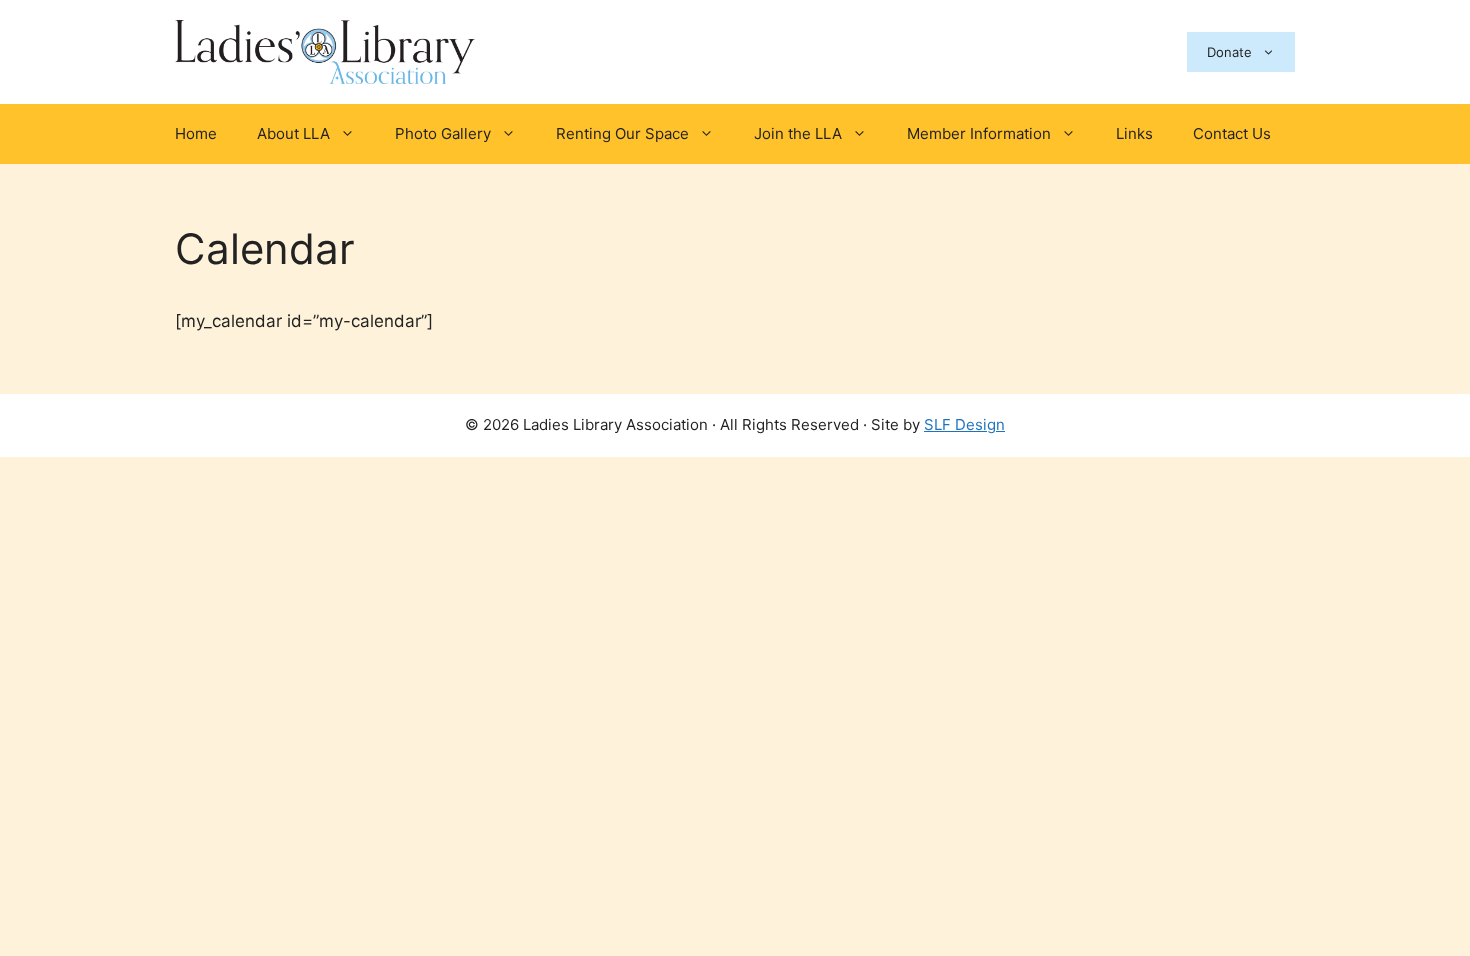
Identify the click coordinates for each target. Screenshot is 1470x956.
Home (196, 133)
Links (1134, 133)
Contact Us (1232, 133)
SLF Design (964, 424)
